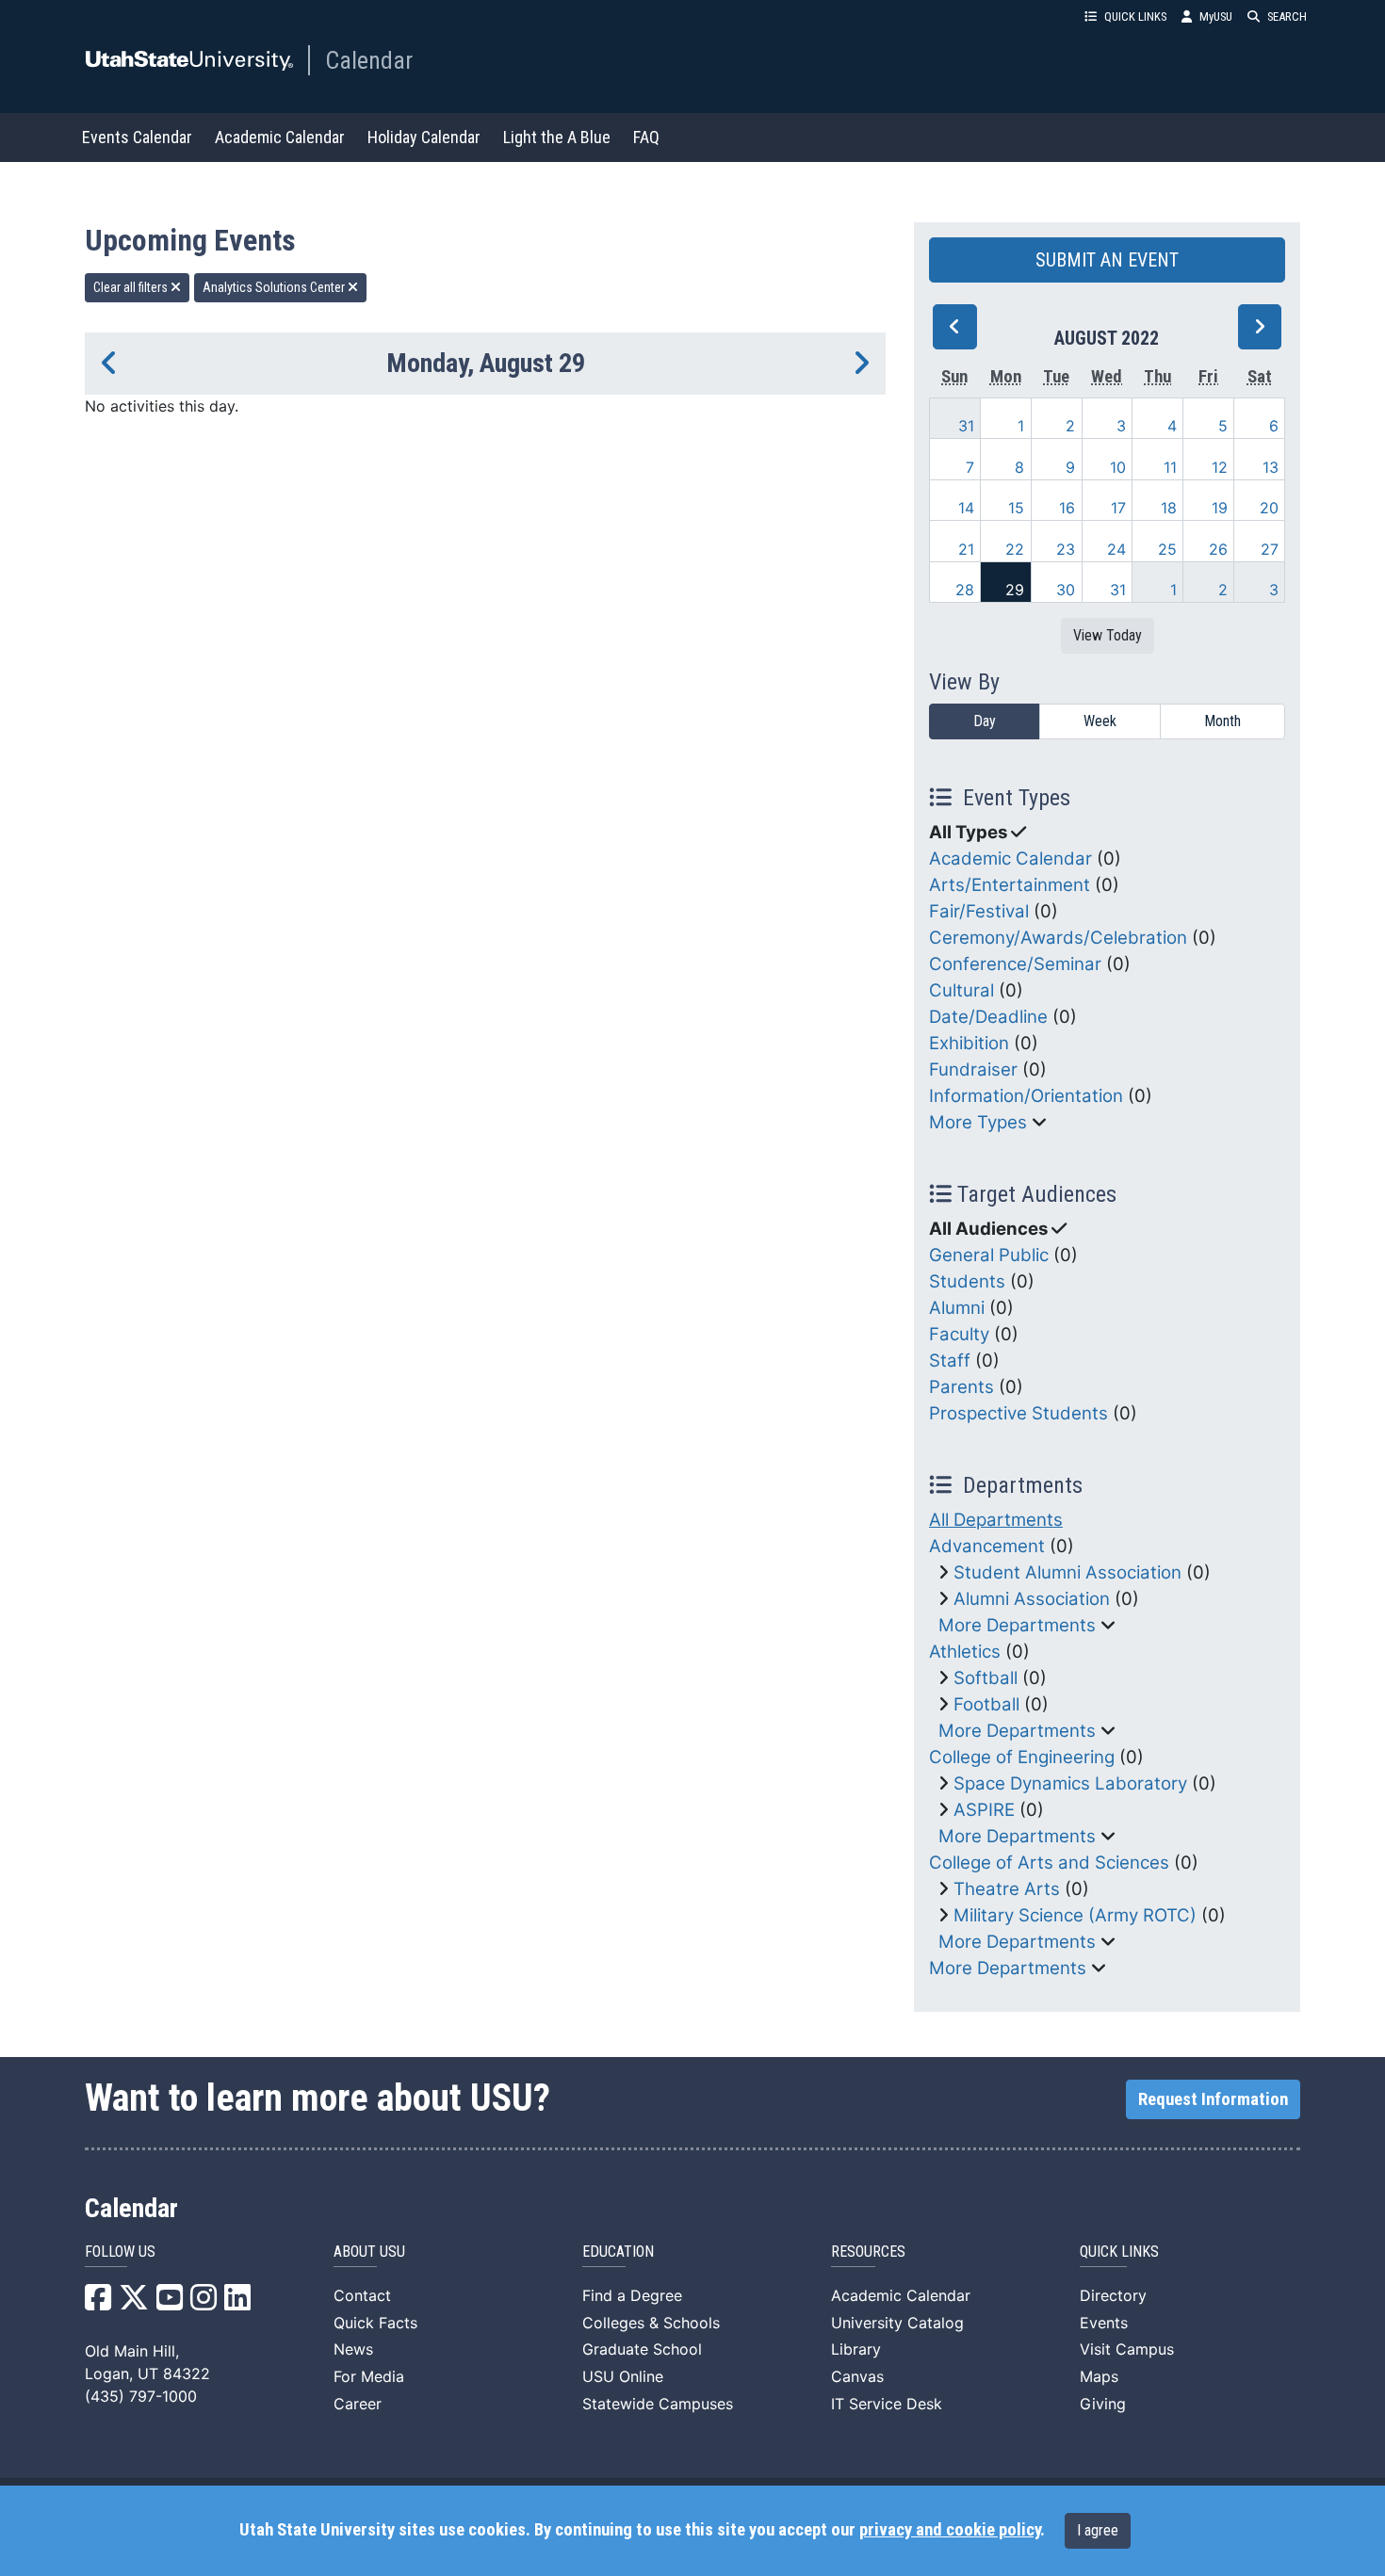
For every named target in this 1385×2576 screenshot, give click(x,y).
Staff (950, 1361)
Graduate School (642, 2349)
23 (1066, 549)
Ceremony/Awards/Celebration (1058, 938)
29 (1015, 590)
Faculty (959, 1334)
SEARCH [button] (1287, 16)
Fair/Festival (979, 911)
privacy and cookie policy (950, 2530)
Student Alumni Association (1067, 1572)
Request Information (1213, 2099)
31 (966, 426)
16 (1067, 508)
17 (1118, 508)
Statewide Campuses (658, 2404)
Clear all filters (132, 287)
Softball (986, 1678)
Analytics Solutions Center (275, 287)
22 (1015, 549)
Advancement (987, 1546)
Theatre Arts (1007, 1889)
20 (1269, 508)
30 (1066, 590)
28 (965, 590)
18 (1169, 508)
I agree (1098, 2530)
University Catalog (897, 2323)
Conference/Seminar (1015, 964)
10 (1118, 467)
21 (966, 549)
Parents (961, 1387)
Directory (1113, 2295)
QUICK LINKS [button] (1135, 16)
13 (1271, 467)
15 (1016, 508)
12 (1220, 467)
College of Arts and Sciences (1049, 1863)
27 (1270, 549)
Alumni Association (1032, 1599)
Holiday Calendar (424, 137)
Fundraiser (973, 1069)
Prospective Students (1018, 1413)
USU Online (623, 2376)
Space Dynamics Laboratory (1070, 1783)
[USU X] (134, 2303)
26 (1218, 549)
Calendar (369, 60)
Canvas (857, 2376)
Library (856, 2349)
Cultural (961, 990)
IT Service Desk (887, 2404)
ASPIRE (984, 1810)
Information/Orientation (1026, 1096)
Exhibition (969, 1043)
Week (1100, 721)
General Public (989, 1255)
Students (967, 1281)
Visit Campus (1127, 2349)
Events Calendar (137, 137)
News (353, 2349)
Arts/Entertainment (1010, 885)
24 (1116, 549)
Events (1104, 2323)
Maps (1099, 2376)
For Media (369, 2376)
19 (1220, 508)
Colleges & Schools (651, 2323)
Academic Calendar (280, 137)
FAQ (646, 137)
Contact (362, 2295)
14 (966, 508)
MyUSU (1216, 16)
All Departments (996, 1520)
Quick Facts (375, 2323)
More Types (978, 1122)
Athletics (965, 1652)
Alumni (957, 1308)
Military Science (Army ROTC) (1075, 1915)
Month (1222, 721)
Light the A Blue (557, 137)
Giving (1103, 2404)
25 (1167, 549)
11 (1170, 467)
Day (985, 721)
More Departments (1017, 1625)
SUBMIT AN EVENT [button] (1107, 260)
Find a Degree (632, 2295)
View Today (1108, 635)
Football (986, 1704)
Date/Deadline (988, 1017)
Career (358, 2404)
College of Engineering (1022, 1757)
